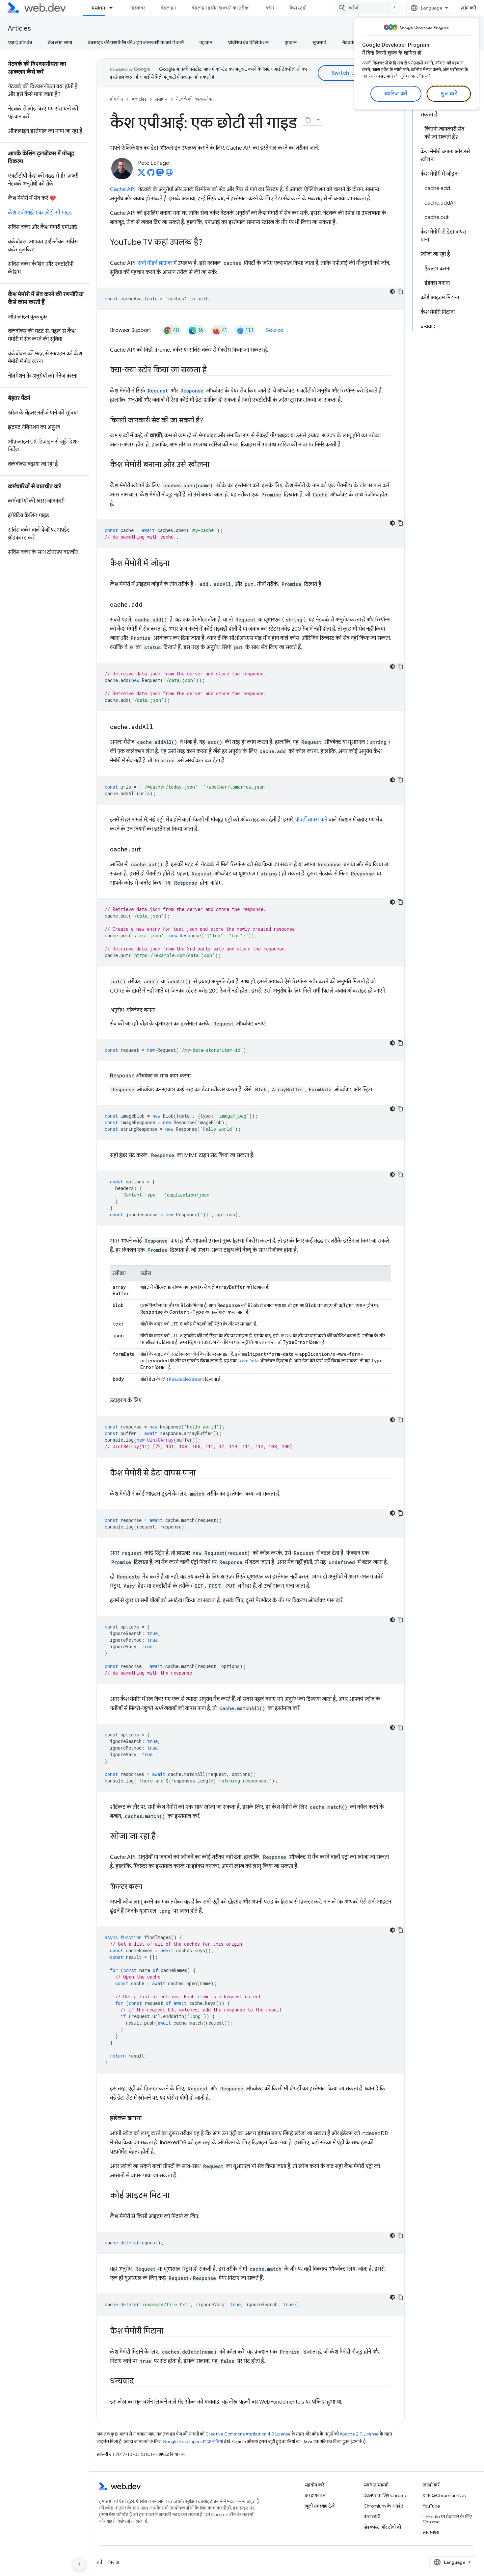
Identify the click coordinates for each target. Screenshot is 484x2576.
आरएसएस (431, 2532)
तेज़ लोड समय (60, 42)
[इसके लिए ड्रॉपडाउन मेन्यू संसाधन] (114, 8)
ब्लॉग (270, 8)
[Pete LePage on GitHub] (151, 174)
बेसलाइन (168, 8)
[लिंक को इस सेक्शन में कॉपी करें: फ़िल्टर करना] (148, 1887)
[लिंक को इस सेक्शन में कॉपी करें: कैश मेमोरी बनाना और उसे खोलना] (215, 465)
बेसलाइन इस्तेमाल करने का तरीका (221, 8)
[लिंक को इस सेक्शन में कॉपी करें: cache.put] (148, 850)
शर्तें (99, 2562)
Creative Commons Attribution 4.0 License (248, 2434)
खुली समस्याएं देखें (320, 2506)
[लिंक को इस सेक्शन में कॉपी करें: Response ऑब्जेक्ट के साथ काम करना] (197, 1076)
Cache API (123, 189)
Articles (19, 28)
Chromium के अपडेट (383, 2506)
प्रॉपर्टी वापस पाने (311, 820)
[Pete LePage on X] (142, 174)
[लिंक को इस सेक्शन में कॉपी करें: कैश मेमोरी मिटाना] (169, 2332)
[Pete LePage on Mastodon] (160, 174)
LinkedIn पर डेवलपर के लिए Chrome (447, 2519)
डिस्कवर (138, 8)
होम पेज (117, 99)
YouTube (431, 2506)
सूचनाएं (319, 42)
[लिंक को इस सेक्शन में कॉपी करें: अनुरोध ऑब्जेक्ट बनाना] (161, 1010)
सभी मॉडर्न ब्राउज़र (155, 263)
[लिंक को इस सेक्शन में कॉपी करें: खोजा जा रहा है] (162, 1837)
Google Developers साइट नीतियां (193, 2442)
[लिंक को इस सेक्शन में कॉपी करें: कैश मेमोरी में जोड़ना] (175, 564)
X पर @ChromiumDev (444, 2495)
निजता (114, 2562)
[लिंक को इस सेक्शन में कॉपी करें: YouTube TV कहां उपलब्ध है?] (208, 243)
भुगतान (291, 42)
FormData (248, 1361)
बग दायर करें (315, 2495)
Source (275, 330)
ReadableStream (187, 1379)
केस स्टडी (298, 8)
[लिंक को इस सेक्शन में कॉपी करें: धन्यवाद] (140, 2382)
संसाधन (98, 8)
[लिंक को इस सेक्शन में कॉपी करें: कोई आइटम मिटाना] (175, 2196)
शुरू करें (449, 94)
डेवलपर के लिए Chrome (385, 2495)
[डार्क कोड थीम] (392, 291)
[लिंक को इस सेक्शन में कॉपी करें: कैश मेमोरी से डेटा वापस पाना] (202, 1474)
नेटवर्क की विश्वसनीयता (195, 99)
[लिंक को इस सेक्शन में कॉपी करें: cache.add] (148, 605)
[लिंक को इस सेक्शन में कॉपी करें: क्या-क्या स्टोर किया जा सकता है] (213, 370)
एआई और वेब (20, 42)
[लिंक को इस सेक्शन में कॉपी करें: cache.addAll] (159, 727)
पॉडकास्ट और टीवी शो (382, 2527)
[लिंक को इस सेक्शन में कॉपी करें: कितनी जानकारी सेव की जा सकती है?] (209, 421)
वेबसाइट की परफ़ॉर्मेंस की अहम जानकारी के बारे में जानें (136, 42)
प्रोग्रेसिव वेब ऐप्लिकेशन (248, 42)
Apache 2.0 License (359, 2434)
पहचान (206, 42)
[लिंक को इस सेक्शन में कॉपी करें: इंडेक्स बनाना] (148, 2119)
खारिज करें (396, 94)
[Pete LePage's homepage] (169, 174)
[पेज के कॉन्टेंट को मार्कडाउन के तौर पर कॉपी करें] (308, 120)
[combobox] (368, 8)
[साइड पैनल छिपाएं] (79, 2564)
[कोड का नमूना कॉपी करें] (400, 291)
